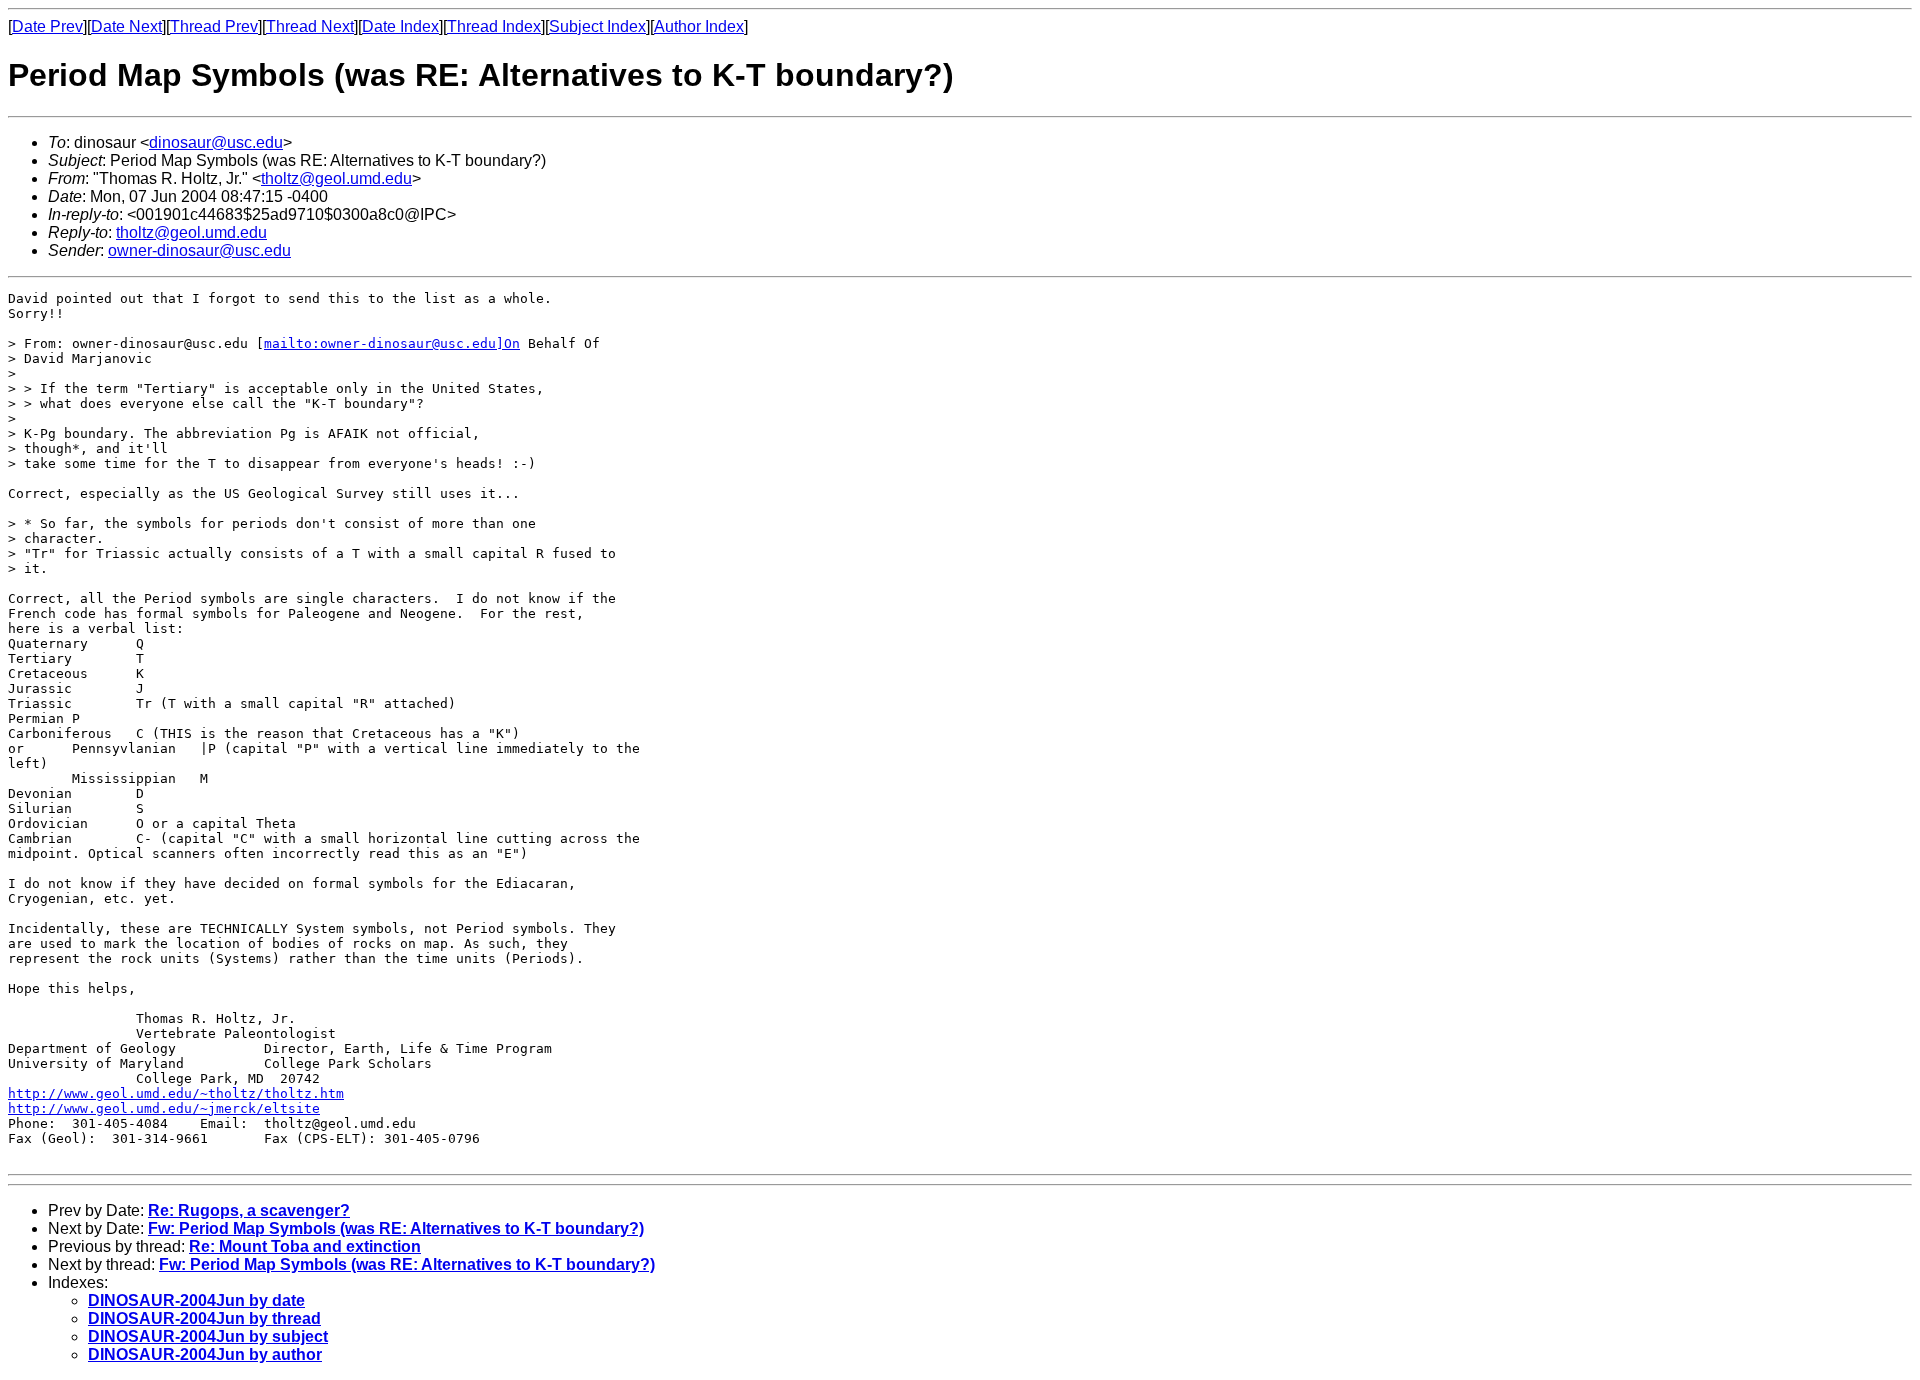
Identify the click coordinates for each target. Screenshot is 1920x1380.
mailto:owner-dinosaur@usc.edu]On (392, 343)
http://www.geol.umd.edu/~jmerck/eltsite (164, 1108)
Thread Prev (214, 26)
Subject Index (597, 26)
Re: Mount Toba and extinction (305, 1246)
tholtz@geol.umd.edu (336, 178)
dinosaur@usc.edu (216, 142)
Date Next (126, 26)
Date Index (400, 26)
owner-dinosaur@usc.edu (199, 250)
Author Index (699, 26)
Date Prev (47, 26)
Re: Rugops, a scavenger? (249, 1210)
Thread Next (310, 26)
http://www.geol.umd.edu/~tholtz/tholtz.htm (176, 1093)
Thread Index (494, 26)
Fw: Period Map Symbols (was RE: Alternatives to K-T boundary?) (396, 1228)
